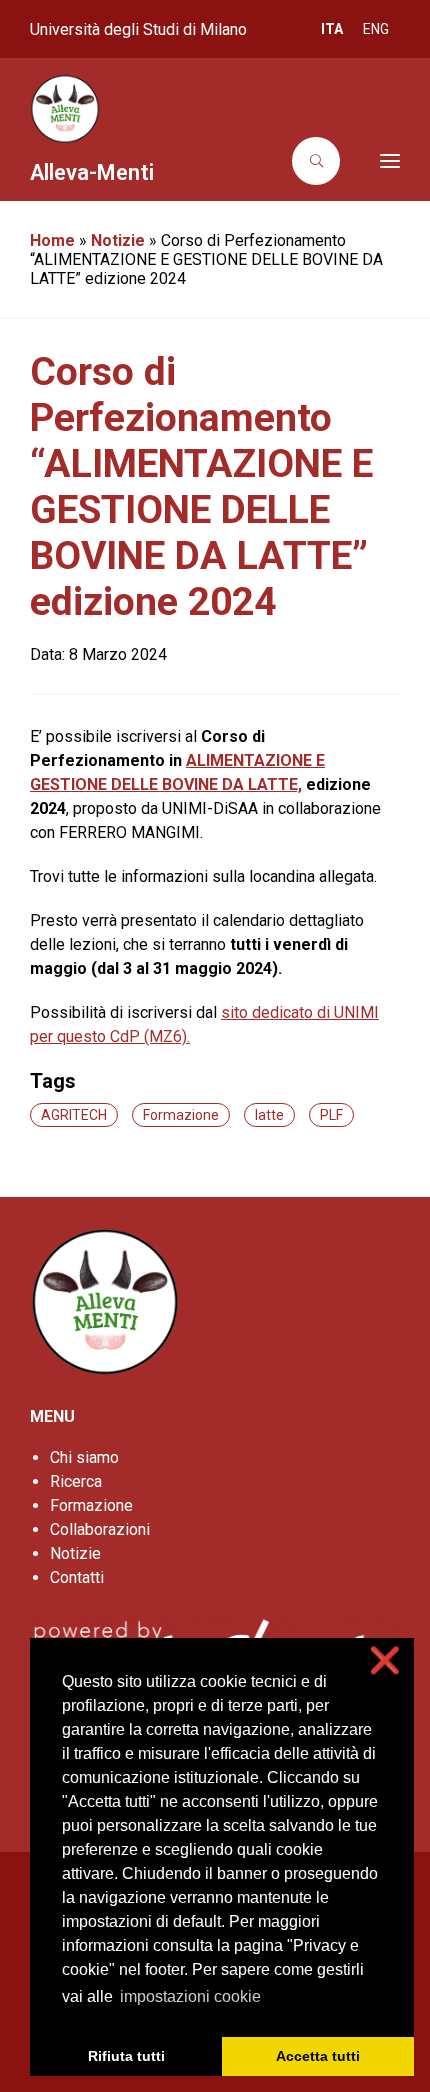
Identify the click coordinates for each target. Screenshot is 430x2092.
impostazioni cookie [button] (190, 1996)
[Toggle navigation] (376, 161)
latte (269, 1115)
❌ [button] (385, 1660)
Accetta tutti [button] (318, 2056)
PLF (331, 1115)
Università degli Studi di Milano (138, 29)
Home (52, 240)
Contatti (77, 1577)
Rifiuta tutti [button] (126, 2056)
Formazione (181, 1115)
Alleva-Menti (92, 172)
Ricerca (76, 1481)
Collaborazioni (100, 1529)
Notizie (118, 240)
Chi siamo (84, 1457)
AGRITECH (74, 1115)
